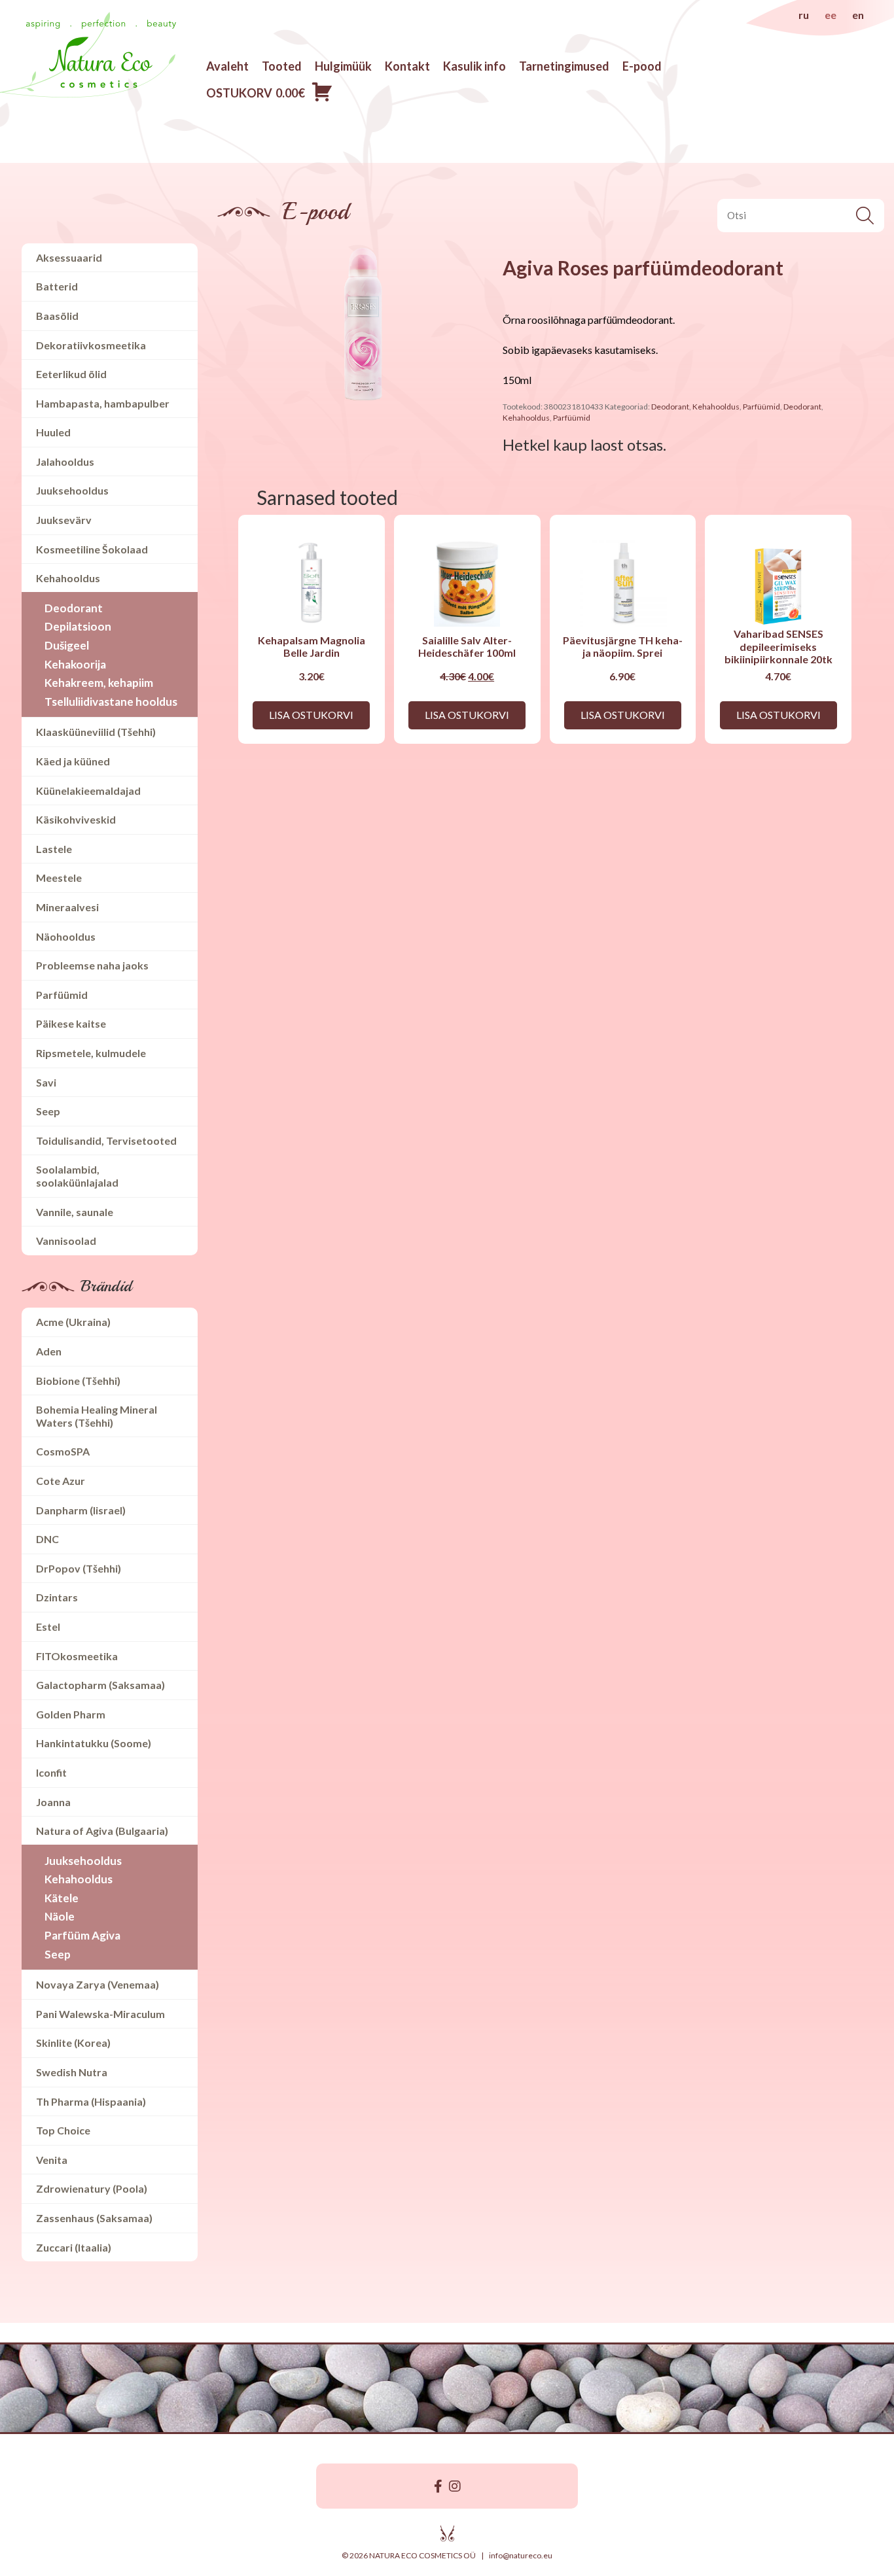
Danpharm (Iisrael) (81, 1510)
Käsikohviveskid (76, 819)
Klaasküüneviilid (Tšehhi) (96, 732)
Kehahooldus (68, 578)
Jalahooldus (65, 461)
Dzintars (57, 1597)
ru (804, 15)
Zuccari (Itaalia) (74, 2247)
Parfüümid (62, 995)
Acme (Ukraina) (73, 1322)
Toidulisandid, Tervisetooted (106, 1140)
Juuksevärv (64, 520)
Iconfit (51, 1772)
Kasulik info (474, 66)
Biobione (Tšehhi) (78, 1381)
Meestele (59, 878)
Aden (49, 1351)
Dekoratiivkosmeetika (91, 345)
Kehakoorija (75, 664)
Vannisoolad (66, 1241)
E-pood (642, 66)
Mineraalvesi (67, 907)
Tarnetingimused (564, 66)
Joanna (53, 1802)
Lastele (54, 849)
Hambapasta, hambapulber (103, 403)
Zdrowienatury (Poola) (92, 2188)
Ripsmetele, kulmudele (91, 1053)
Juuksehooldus (72, 490)
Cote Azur (61, 1481)
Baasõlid (57, 316)
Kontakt (407, 66)
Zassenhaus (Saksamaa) (94, 2218)
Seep (48, 1111)
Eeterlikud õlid (71, 374)
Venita (52, 2160)
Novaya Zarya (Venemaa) (98, 1984)
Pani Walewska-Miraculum (100, 2014)
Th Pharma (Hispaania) (91, 2101)
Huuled (53, 432)
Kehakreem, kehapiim (99, 683)
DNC (47, 1539)
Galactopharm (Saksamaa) (100, 1685)
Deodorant (74, 608)
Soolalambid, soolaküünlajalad (77, 1176)
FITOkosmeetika (77, 1656)
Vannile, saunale (75, 1212)
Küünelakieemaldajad (88, 791)
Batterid (57, 286)
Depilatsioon (78, 626)
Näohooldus (66, 936)
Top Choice (63, 2130)
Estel (48, 1627)
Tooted (282, 66)
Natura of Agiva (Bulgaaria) (102, 1831)
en (858, 15)
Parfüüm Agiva (82, 1935)
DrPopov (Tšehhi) (79, 1568)
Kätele (62, 1898)
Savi (46, 1082)
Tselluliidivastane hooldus (111, 702)
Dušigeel (67, 645)
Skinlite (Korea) (73, 2043)
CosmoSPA (63, 1451)
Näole (60, 1916)
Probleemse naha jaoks (92, 965)
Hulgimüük (343, 66)
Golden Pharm (71, 1714)
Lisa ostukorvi (311, 715)
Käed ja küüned (73, 761)
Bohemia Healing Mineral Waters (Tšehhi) (97, 1416)
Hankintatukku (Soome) (94, 1743)
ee (831, 15)
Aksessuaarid (69, 257)
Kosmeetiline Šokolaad (92, 549)
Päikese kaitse (71, 1023)
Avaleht (227, 66)
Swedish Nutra (72, 2072)
